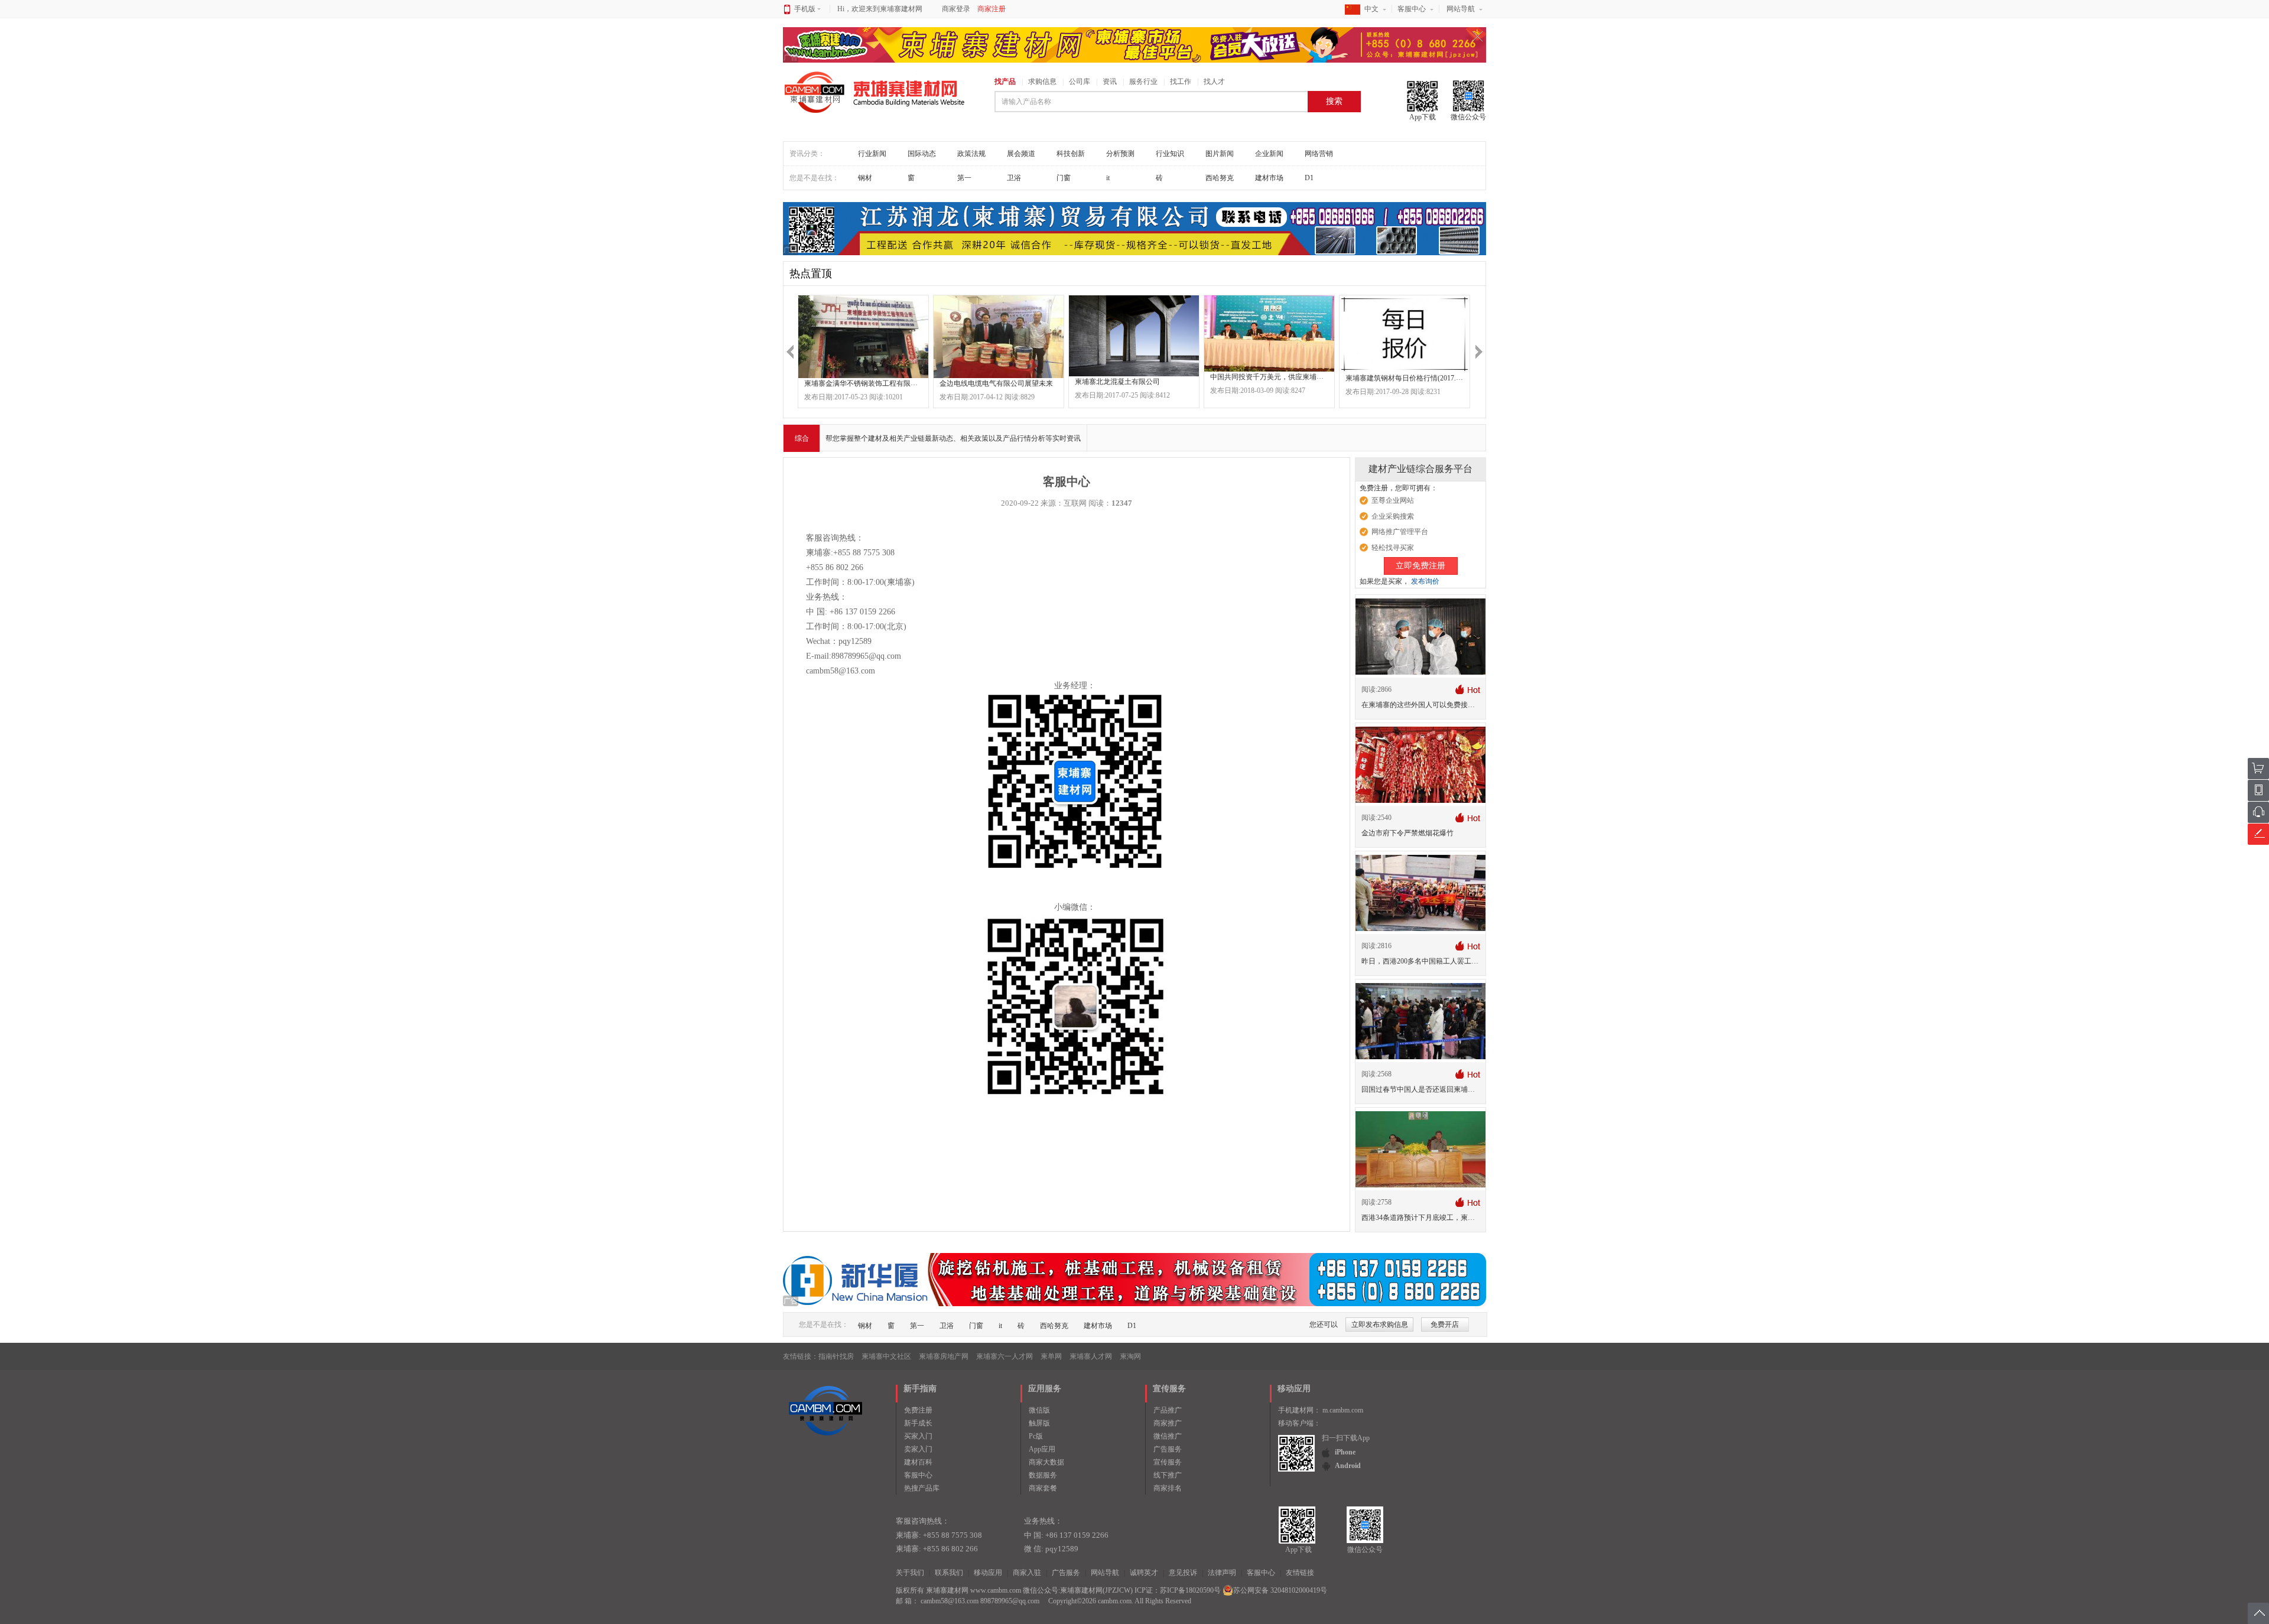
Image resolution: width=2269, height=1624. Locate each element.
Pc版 (1036, 1436)
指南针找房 (836, 1356)
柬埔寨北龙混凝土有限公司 (1117, 382)
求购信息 (1042, 82)
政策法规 (971, 154)
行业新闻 (872, 154)
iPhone (1345, 1452)
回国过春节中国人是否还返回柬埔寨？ (1422, 1089)
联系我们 (949, 1573)
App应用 (1042, 1449)
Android (1348, 1466)
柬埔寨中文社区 (886, 1356)
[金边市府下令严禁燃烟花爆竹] (1420, 764)
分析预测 (1120, 154)
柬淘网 (1130, 1356)
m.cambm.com (1343, 1410)
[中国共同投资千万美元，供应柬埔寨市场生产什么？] (1269, 333)
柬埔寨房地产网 (944, 1356)
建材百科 (918, 1462)
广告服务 (1168, 1449)
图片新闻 (1220, 154)
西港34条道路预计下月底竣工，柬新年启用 (1429, 1218)
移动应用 (988, 1573)
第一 (964, 178)
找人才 (1214, 82)
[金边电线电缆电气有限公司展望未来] (999, 337)
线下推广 (1168, 1475)
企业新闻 (1269, 154)
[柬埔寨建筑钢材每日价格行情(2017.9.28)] (1405, 334)
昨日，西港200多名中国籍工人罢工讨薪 (1423, 961)
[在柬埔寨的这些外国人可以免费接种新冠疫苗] (1420, 636)
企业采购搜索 (1393, 516)
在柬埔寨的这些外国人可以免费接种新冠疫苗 (1432, 705)
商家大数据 (1046, 1462)
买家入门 (918, 1436)
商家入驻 (1027, 1573)
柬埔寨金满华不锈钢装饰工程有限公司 (864, 383)
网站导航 (1461, 9)
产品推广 (1168, 1410)
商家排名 (1168, 1488)
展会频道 (1021, 154)
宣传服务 (1168, 1462)
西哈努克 (1220, 178)
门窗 (1064, 178)
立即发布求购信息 (1380, 1324)
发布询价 (1425, 581)
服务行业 (1143, 82)
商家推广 (1168, 1423)
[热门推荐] (1467, 689)
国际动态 (922, 154)
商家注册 (992, 9)
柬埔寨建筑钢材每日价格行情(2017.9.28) (1408, 378)
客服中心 (1412, 9)
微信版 (1039, 1410)
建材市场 (1269, 178)
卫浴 (1014, 178)
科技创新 (1071, 154)
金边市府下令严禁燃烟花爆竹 (1407, 833)
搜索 (1334, 101)
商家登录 (956, 9)
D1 (1309, 178)
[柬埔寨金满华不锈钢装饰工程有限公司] (863, 337)
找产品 (1005, 82)
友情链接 (1300, 1573)
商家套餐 (1043, 1488)
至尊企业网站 (1393, 500)
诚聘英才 (1144, 1573)
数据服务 (1043, 1475)
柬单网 (1051, 1356)
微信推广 (1168, 1436)
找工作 (1181, 82)
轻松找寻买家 (1393, 548)
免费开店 (1445, 1324)
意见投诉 (1183, 1573)
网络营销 (1319, 154)
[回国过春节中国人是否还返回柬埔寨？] (1420, 1021)
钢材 (865, 178)
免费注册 (918, 1410)
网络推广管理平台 (1400, 532)
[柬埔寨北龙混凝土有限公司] (1134, 336)
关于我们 (910, 1573)
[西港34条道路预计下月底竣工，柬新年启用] (1420, 1149)
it (1108, 178)
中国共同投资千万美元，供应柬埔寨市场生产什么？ (1292, 377)
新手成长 (918, 1423)
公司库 (1080, 82)
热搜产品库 (922, 1488)
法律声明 (1222, 1573)
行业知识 (1170, 154)
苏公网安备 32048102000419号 (1280, 1590)
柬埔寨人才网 (1091, 1356)
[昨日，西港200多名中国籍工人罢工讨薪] (1420, 893)
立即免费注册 (1420, 566)
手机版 (805, 9)
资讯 (1110, 82)
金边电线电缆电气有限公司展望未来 (996, 383)
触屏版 (1039, 1423)
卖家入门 (918, 1449)
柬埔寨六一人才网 (1005, 1356)
